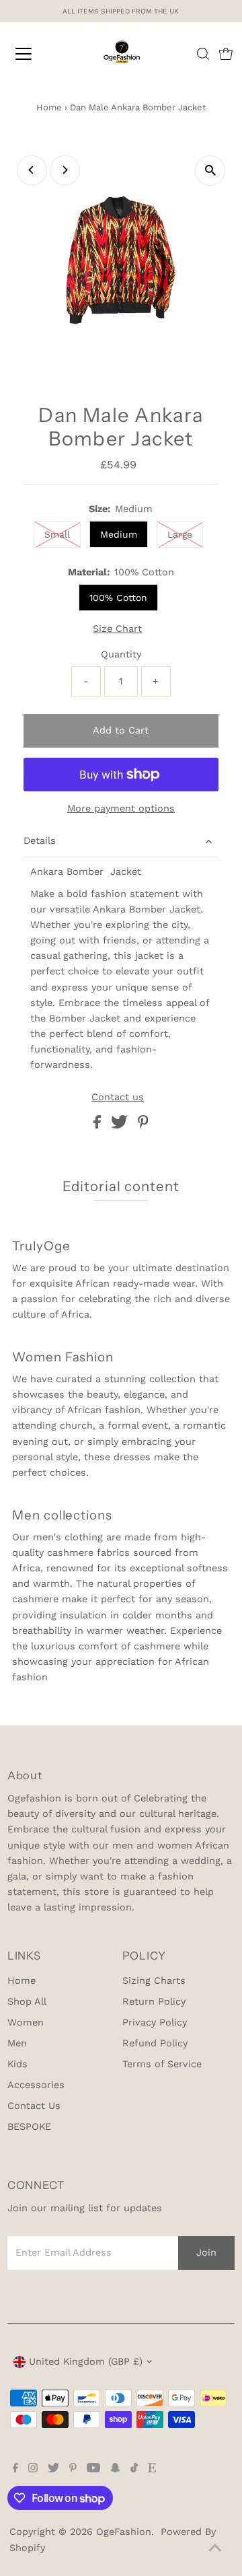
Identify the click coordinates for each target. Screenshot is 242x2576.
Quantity (121, 654)
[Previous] (32, 170)
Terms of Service (162, 2064)
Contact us (118, 1098)
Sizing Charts (154, 1981)
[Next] (65, 170)
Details (40, 841)
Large (180, 534)
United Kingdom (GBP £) (86, 2362)
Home (49, 107)
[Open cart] (226, 54)
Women (26, 2023)
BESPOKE (29, 2127)
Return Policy (154, 2002)
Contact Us (34, 2106)
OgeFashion (124, 2532)
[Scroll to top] (215, 2549)
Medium (119, 534)
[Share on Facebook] (99, 1125)
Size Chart (117, 629)
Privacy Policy (155, 2023)
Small (57, 534)
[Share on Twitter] (121, 1125)
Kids (17, 2064)
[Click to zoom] (210, 171)
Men (17, 2043)
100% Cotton (118, 598)
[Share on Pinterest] (143, 1125)
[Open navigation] (33, 54)
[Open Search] (203, 54)
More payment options (121, 809)
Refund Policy (155, 2043)
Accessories (36, 2085)
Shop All (27, 2002)
